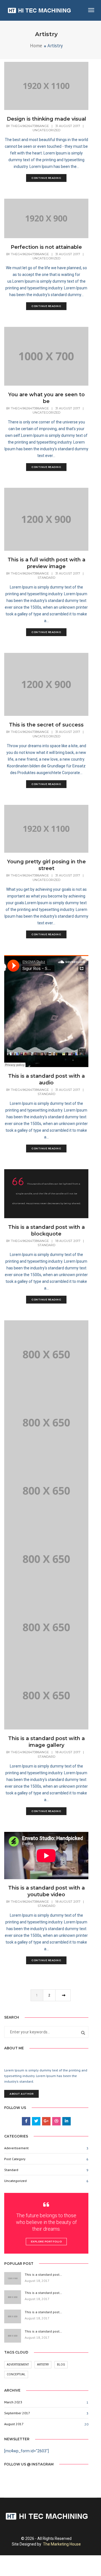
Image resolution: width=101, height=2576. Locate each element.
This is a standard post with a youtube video (46, 1891)
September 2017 (17, 2413)
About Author (21, 2094)
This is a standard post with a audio (46, 1079)
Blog (61, 2365)
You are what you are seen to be (46, 398)
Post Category (15, 2159)
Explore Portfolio (46, 2241)
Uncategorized (46, 130)
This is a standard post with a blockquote (46, 1230)
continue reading (46, 178)
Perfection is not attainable (46, 247)
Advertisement (18, 2365)
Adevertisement (16, 2148)
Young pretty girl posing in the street (46, 865)
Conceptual (16, 2374)
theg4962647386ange (30, 126)
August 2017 (14, 2424)
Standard (46, 578)
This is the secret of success (46, 725)
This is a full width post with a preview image (46, 563)
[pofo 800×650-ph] (46, 1354)
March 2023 (13, 2402)
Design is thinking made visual (46, 119)
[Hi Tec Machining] (39, 10)
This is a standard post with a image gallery (46, 1742)
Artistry (43, 2365)
